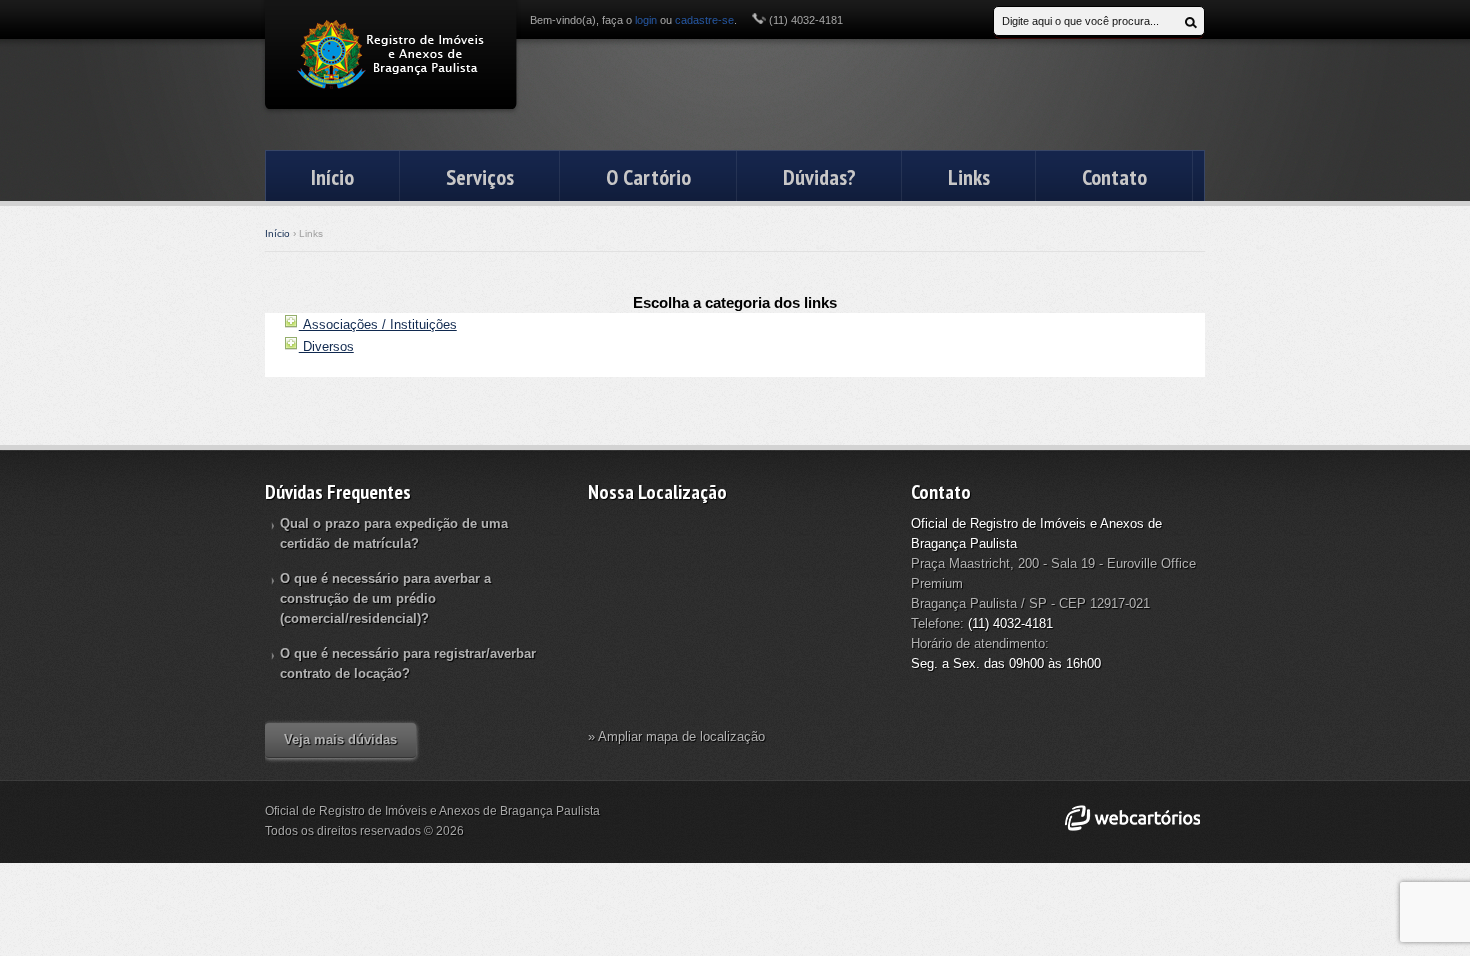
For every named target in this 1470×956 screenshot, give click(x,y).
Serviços (480, 177)
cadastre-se (704, 20)
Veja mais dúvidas (340, 739)
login (646, 20)
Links (969, 177)
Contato (1114, 177)
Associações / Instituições (378, 324)
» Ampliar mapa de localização (676, 736)
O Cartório (648, 177)
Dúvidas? (819, 177)
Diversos (326, 346)
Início (332, 177)
